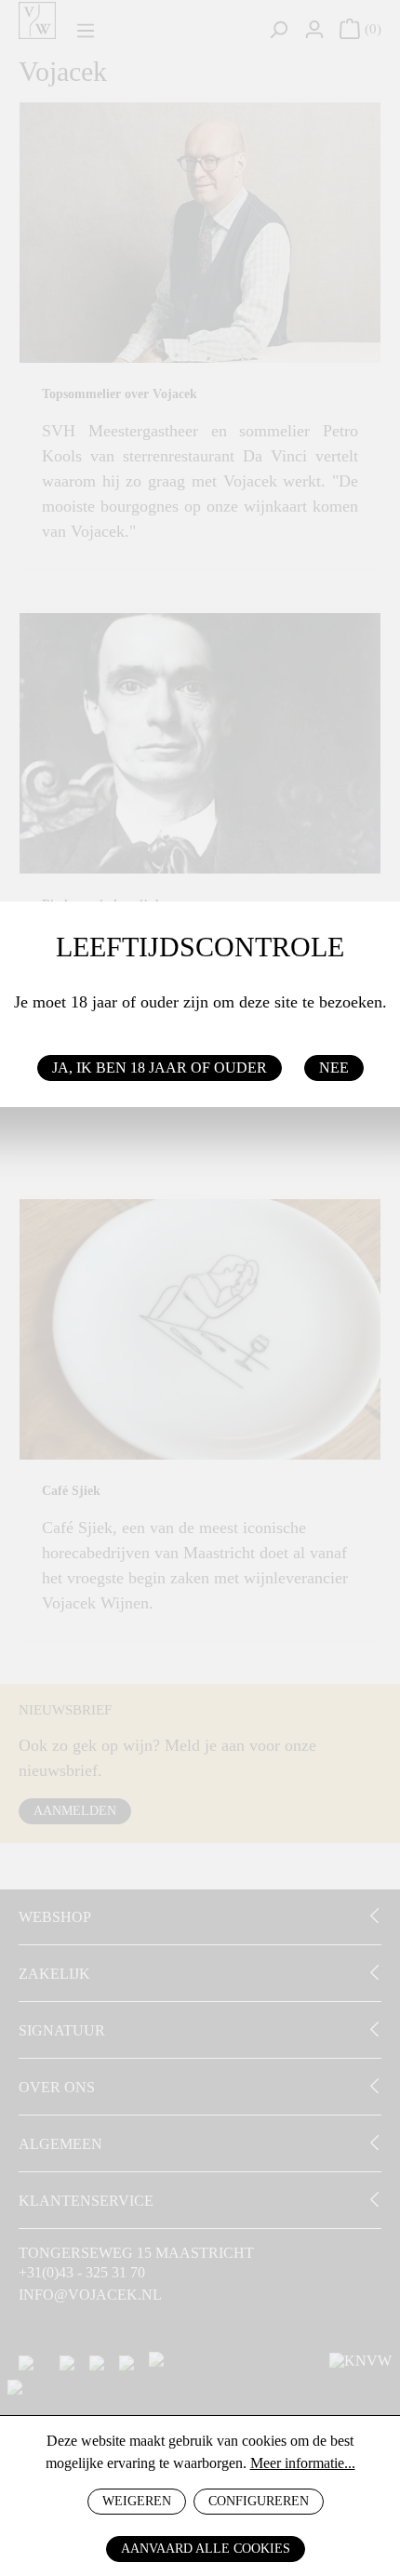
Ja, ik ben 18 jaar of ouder (160, 1068)
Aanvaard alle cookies (206, 2549)
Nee (334, 1068)
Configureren (259, 2501)
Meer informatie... (303, 2463)
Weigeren (137, 2501)
